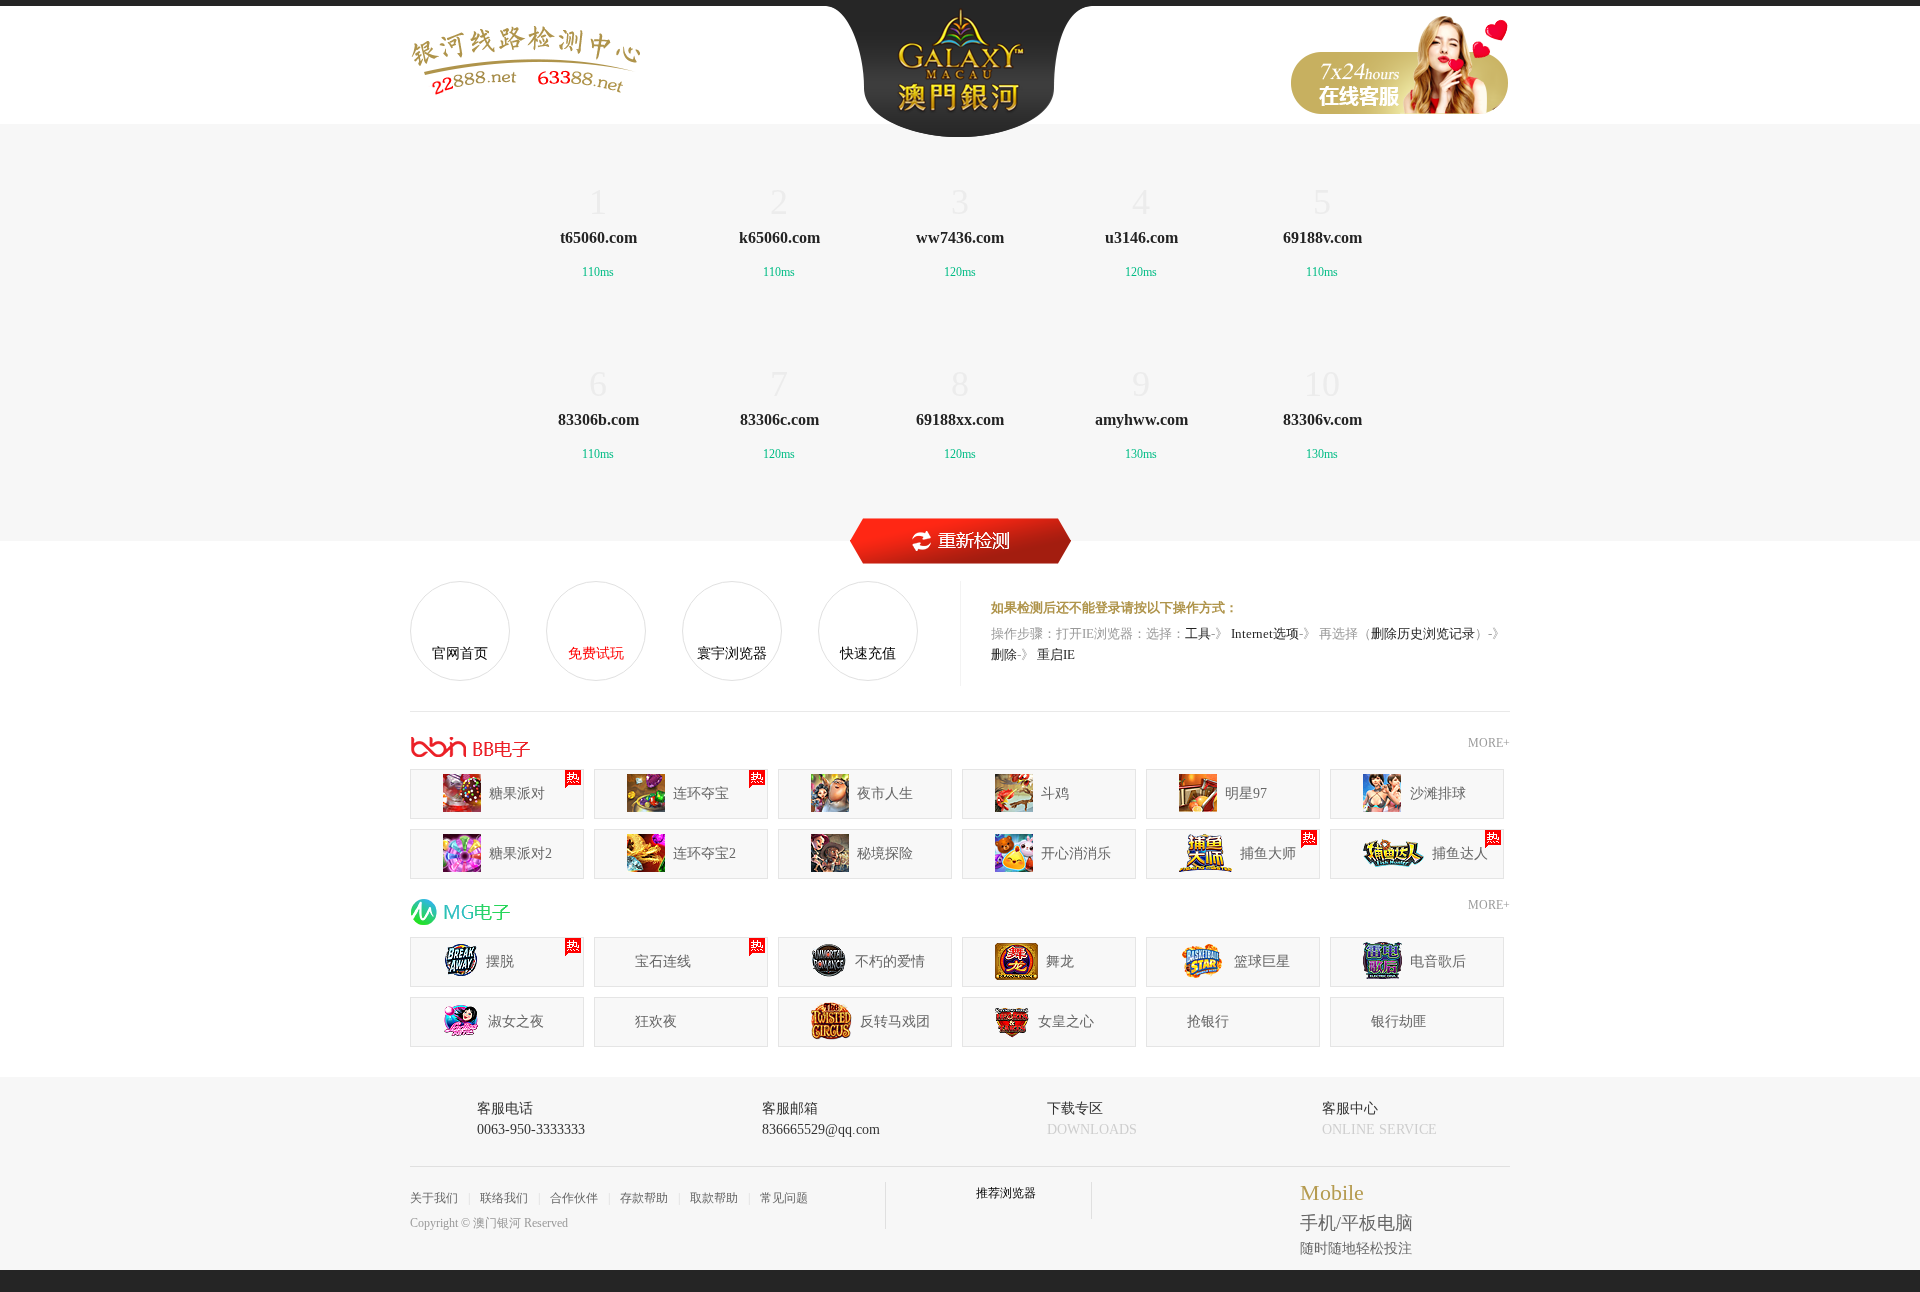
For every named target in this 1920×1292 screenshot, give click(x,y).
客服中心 (1379, 1119)
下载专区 (1092, 1119)
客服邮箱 (821, 1119)
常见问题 (784, 1198)
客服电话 (531, 1119)
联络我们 (504, 1198)
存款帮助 (644, 1198)
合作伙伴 (574, 1198)
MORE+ (1489, 743)
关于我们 (434, 1198)
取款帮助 (714, 1198)
